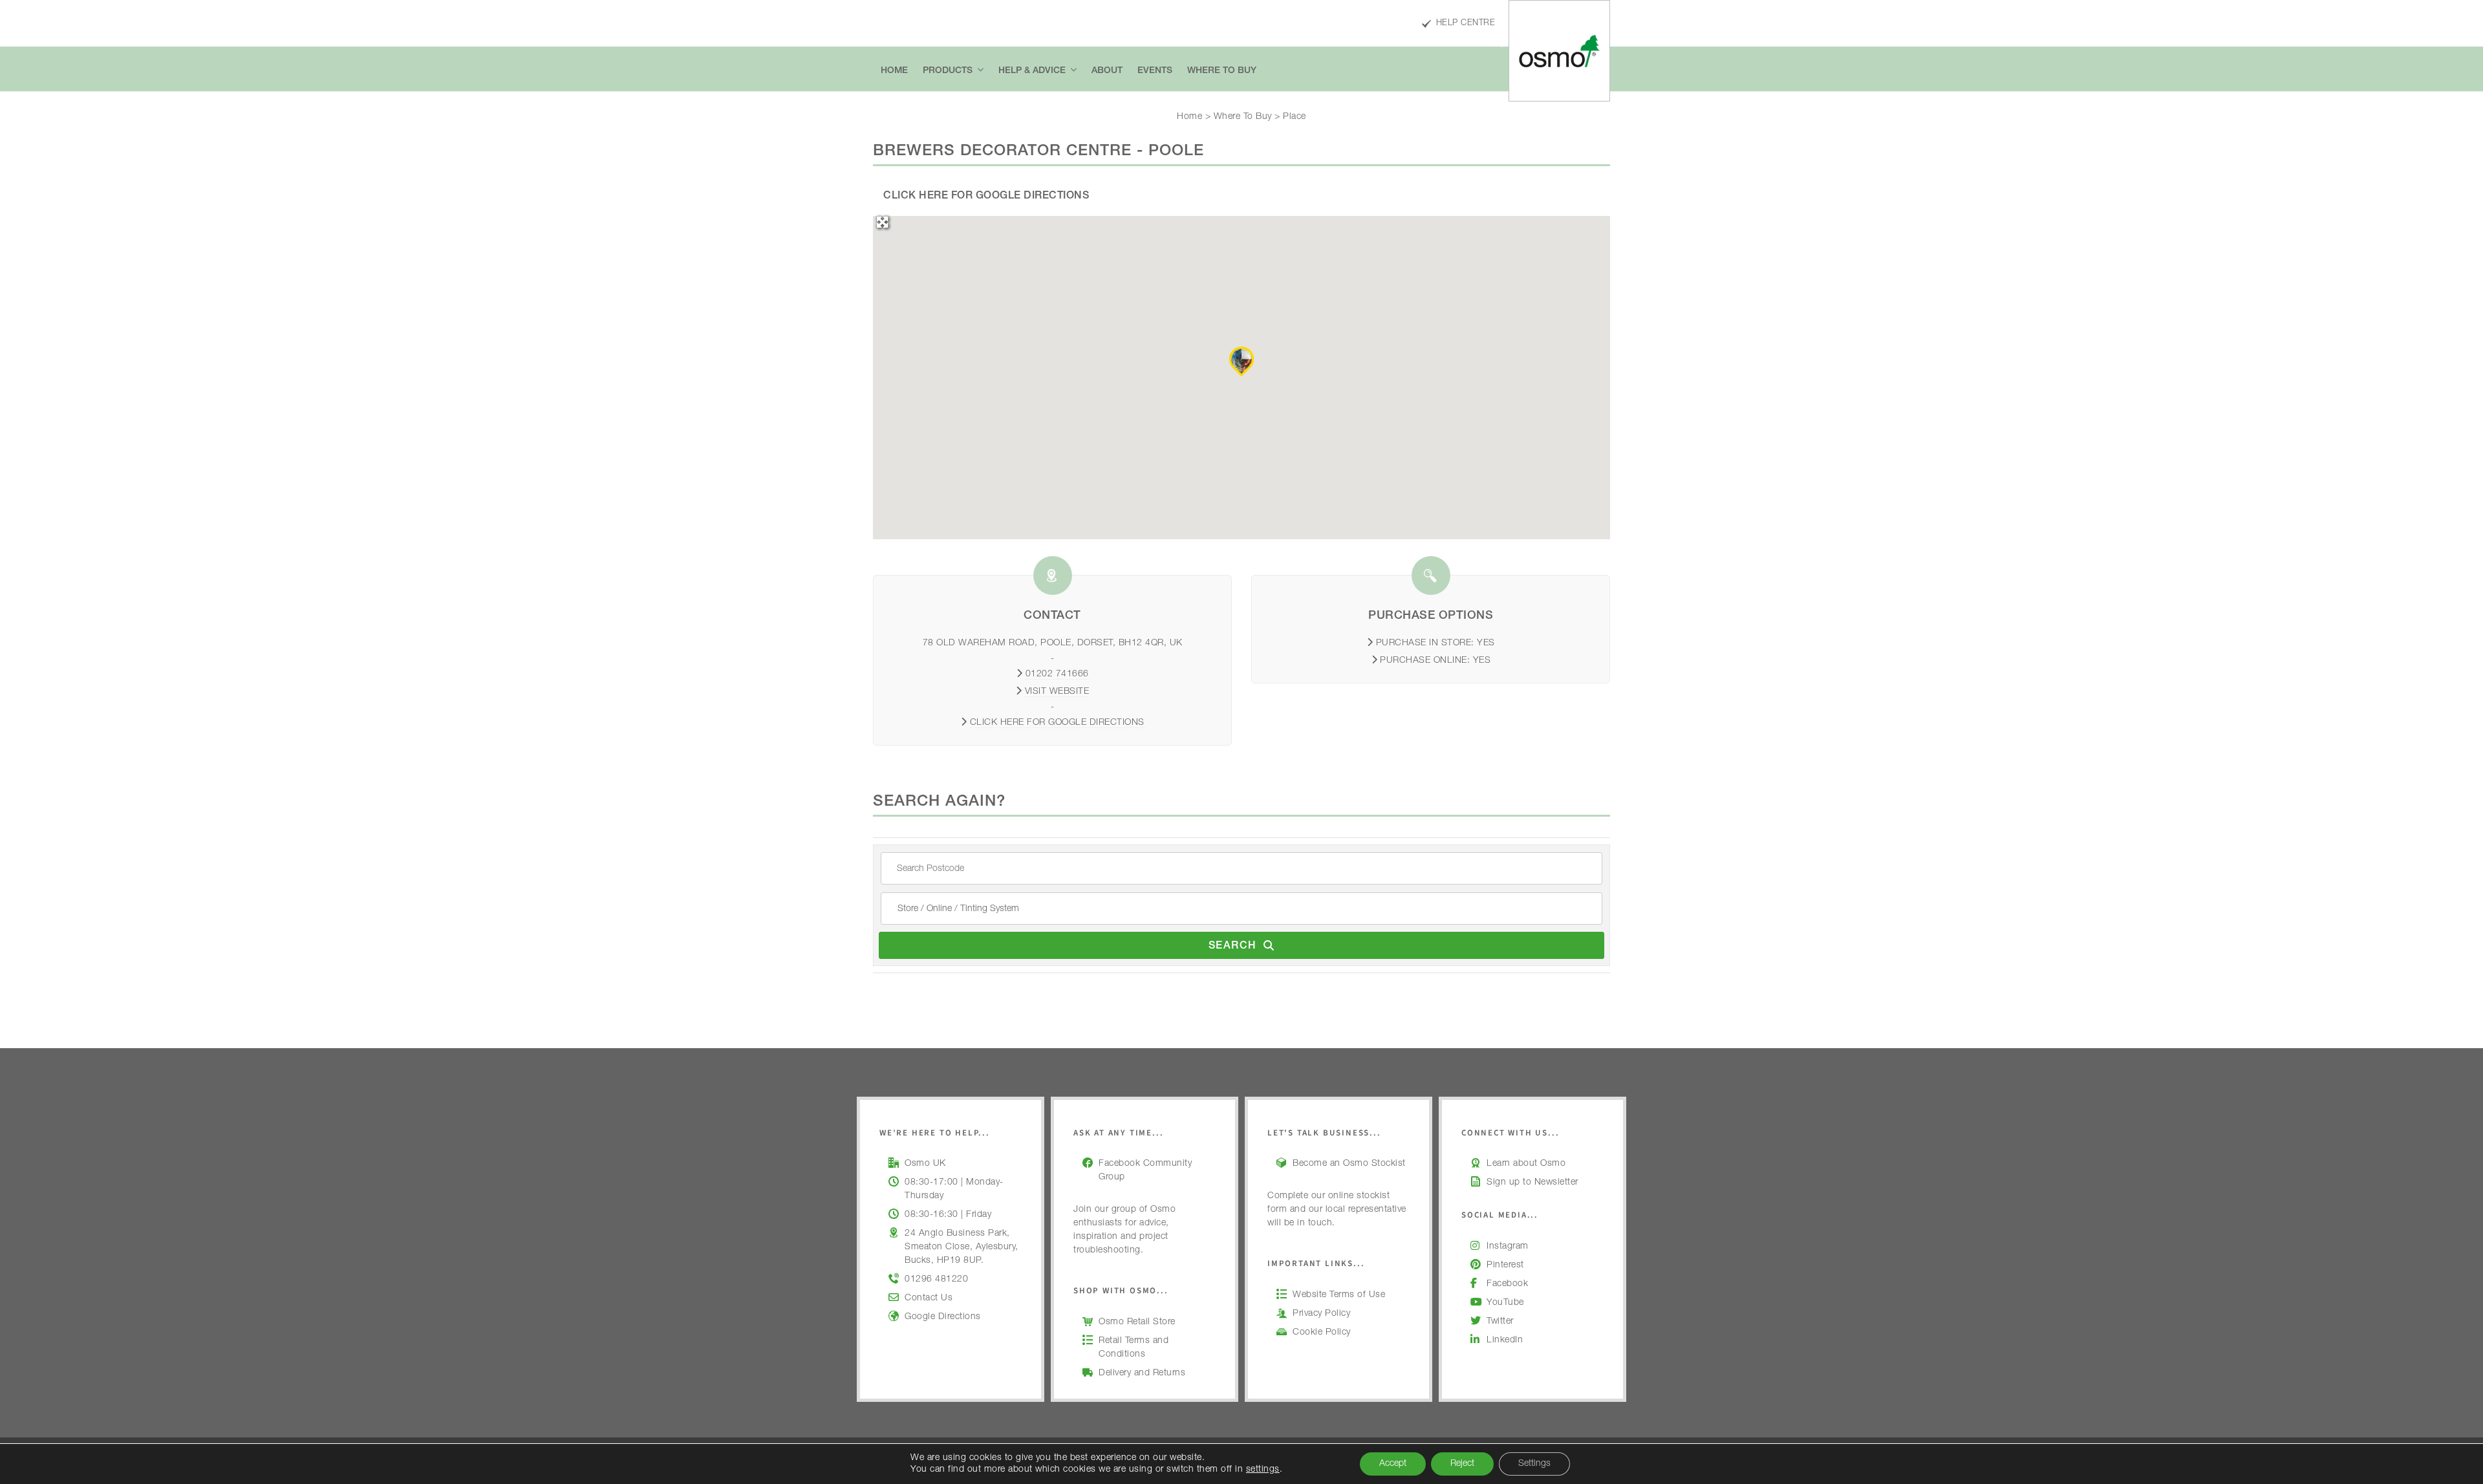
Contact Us (929, 1298)
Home (1189, 117)
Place (1295, 117)
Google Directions (943, 1317)
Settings (1534, 1464)
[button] (1241, 361)
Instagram (1508, 1247)
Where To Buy (1243, 117)
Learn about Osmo (1526, 1164)
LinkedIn (1505, 1340)
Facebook (1507, 1284)
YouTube (1505, 1303)
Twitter (1500, 1322)
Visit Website (1057, 692)
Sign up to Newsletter (1532, 1183)
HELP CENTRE (1466, 24)
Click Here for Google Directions (986, 197)
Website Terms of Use (1339, 1295)
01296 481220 (936, 1280)
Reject (1462, 1464)
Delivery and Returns (1142, 1373)
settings (1263, 1470)
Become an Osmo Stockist (1349, 1164)
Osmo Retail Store (1137, 1322)
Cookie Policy (1322, 1333)
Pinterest (1505, 1265)
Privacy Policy (1321, 1314)
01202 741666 (1057, 674)
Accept (1393, 1464)
